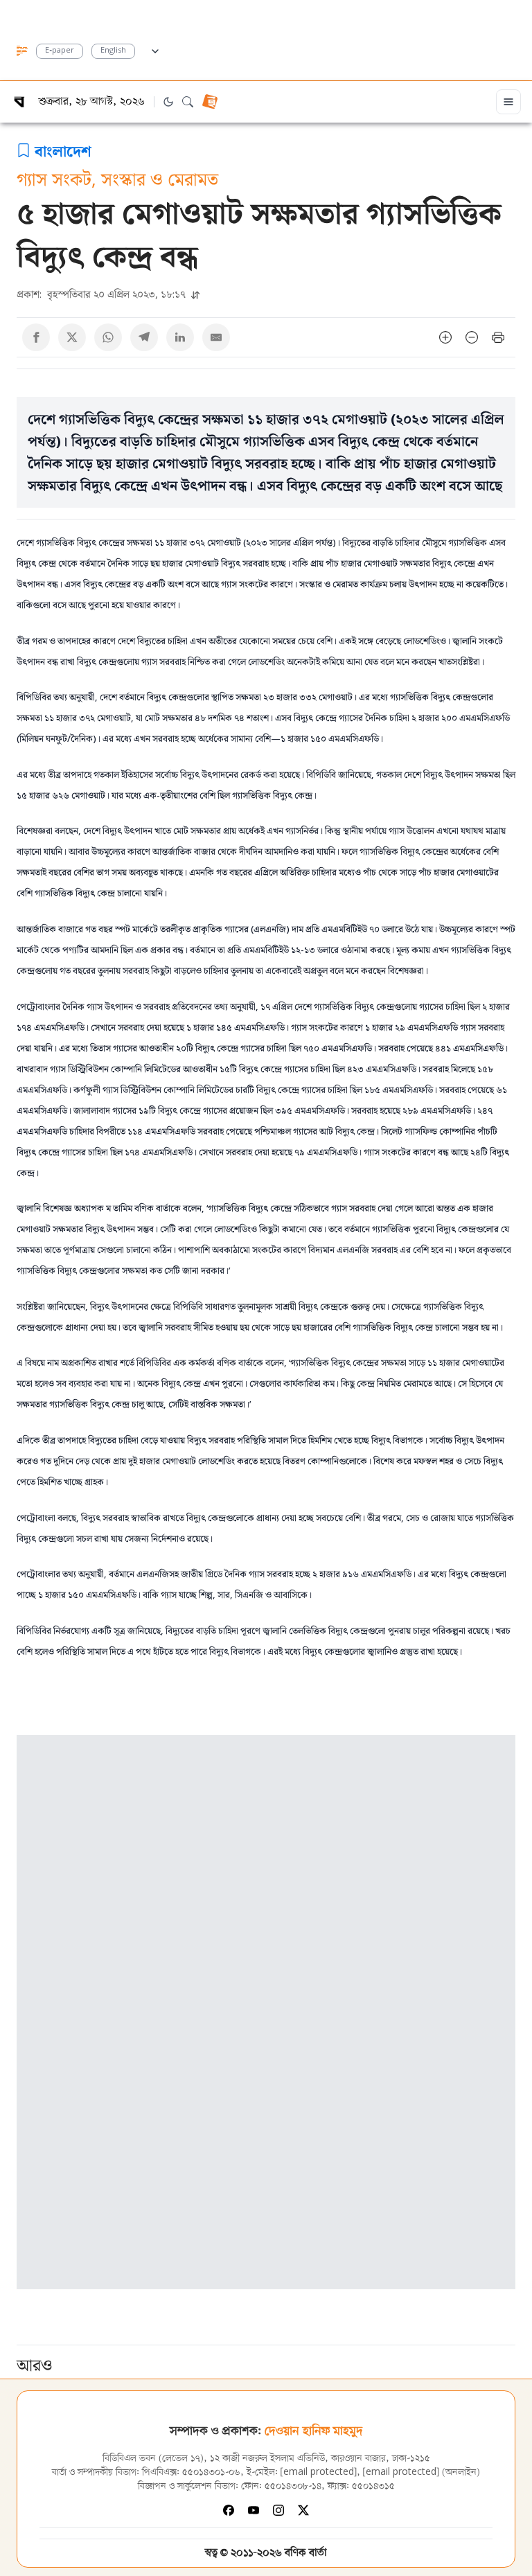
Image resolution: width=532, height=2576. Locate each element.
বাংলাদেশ (63, 150)
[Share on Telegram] (144, 337)
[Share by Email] (216, 337)
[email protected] (319, 2472)
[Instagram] (278, 2510)
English (113, 51)
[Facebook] (229, 2510)
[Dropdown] (155, 49)
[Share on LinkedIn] (180, 337)
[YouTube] (254, 2510)
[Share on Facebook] (36, 337)
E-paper (60, 51)
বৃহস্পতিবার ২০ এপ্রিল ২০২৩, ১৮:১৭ (103, 294)
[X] (303, 2510)
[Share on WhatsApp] (108, 337)
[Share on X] (72, 337)
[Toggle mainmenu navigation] (508, 102)
